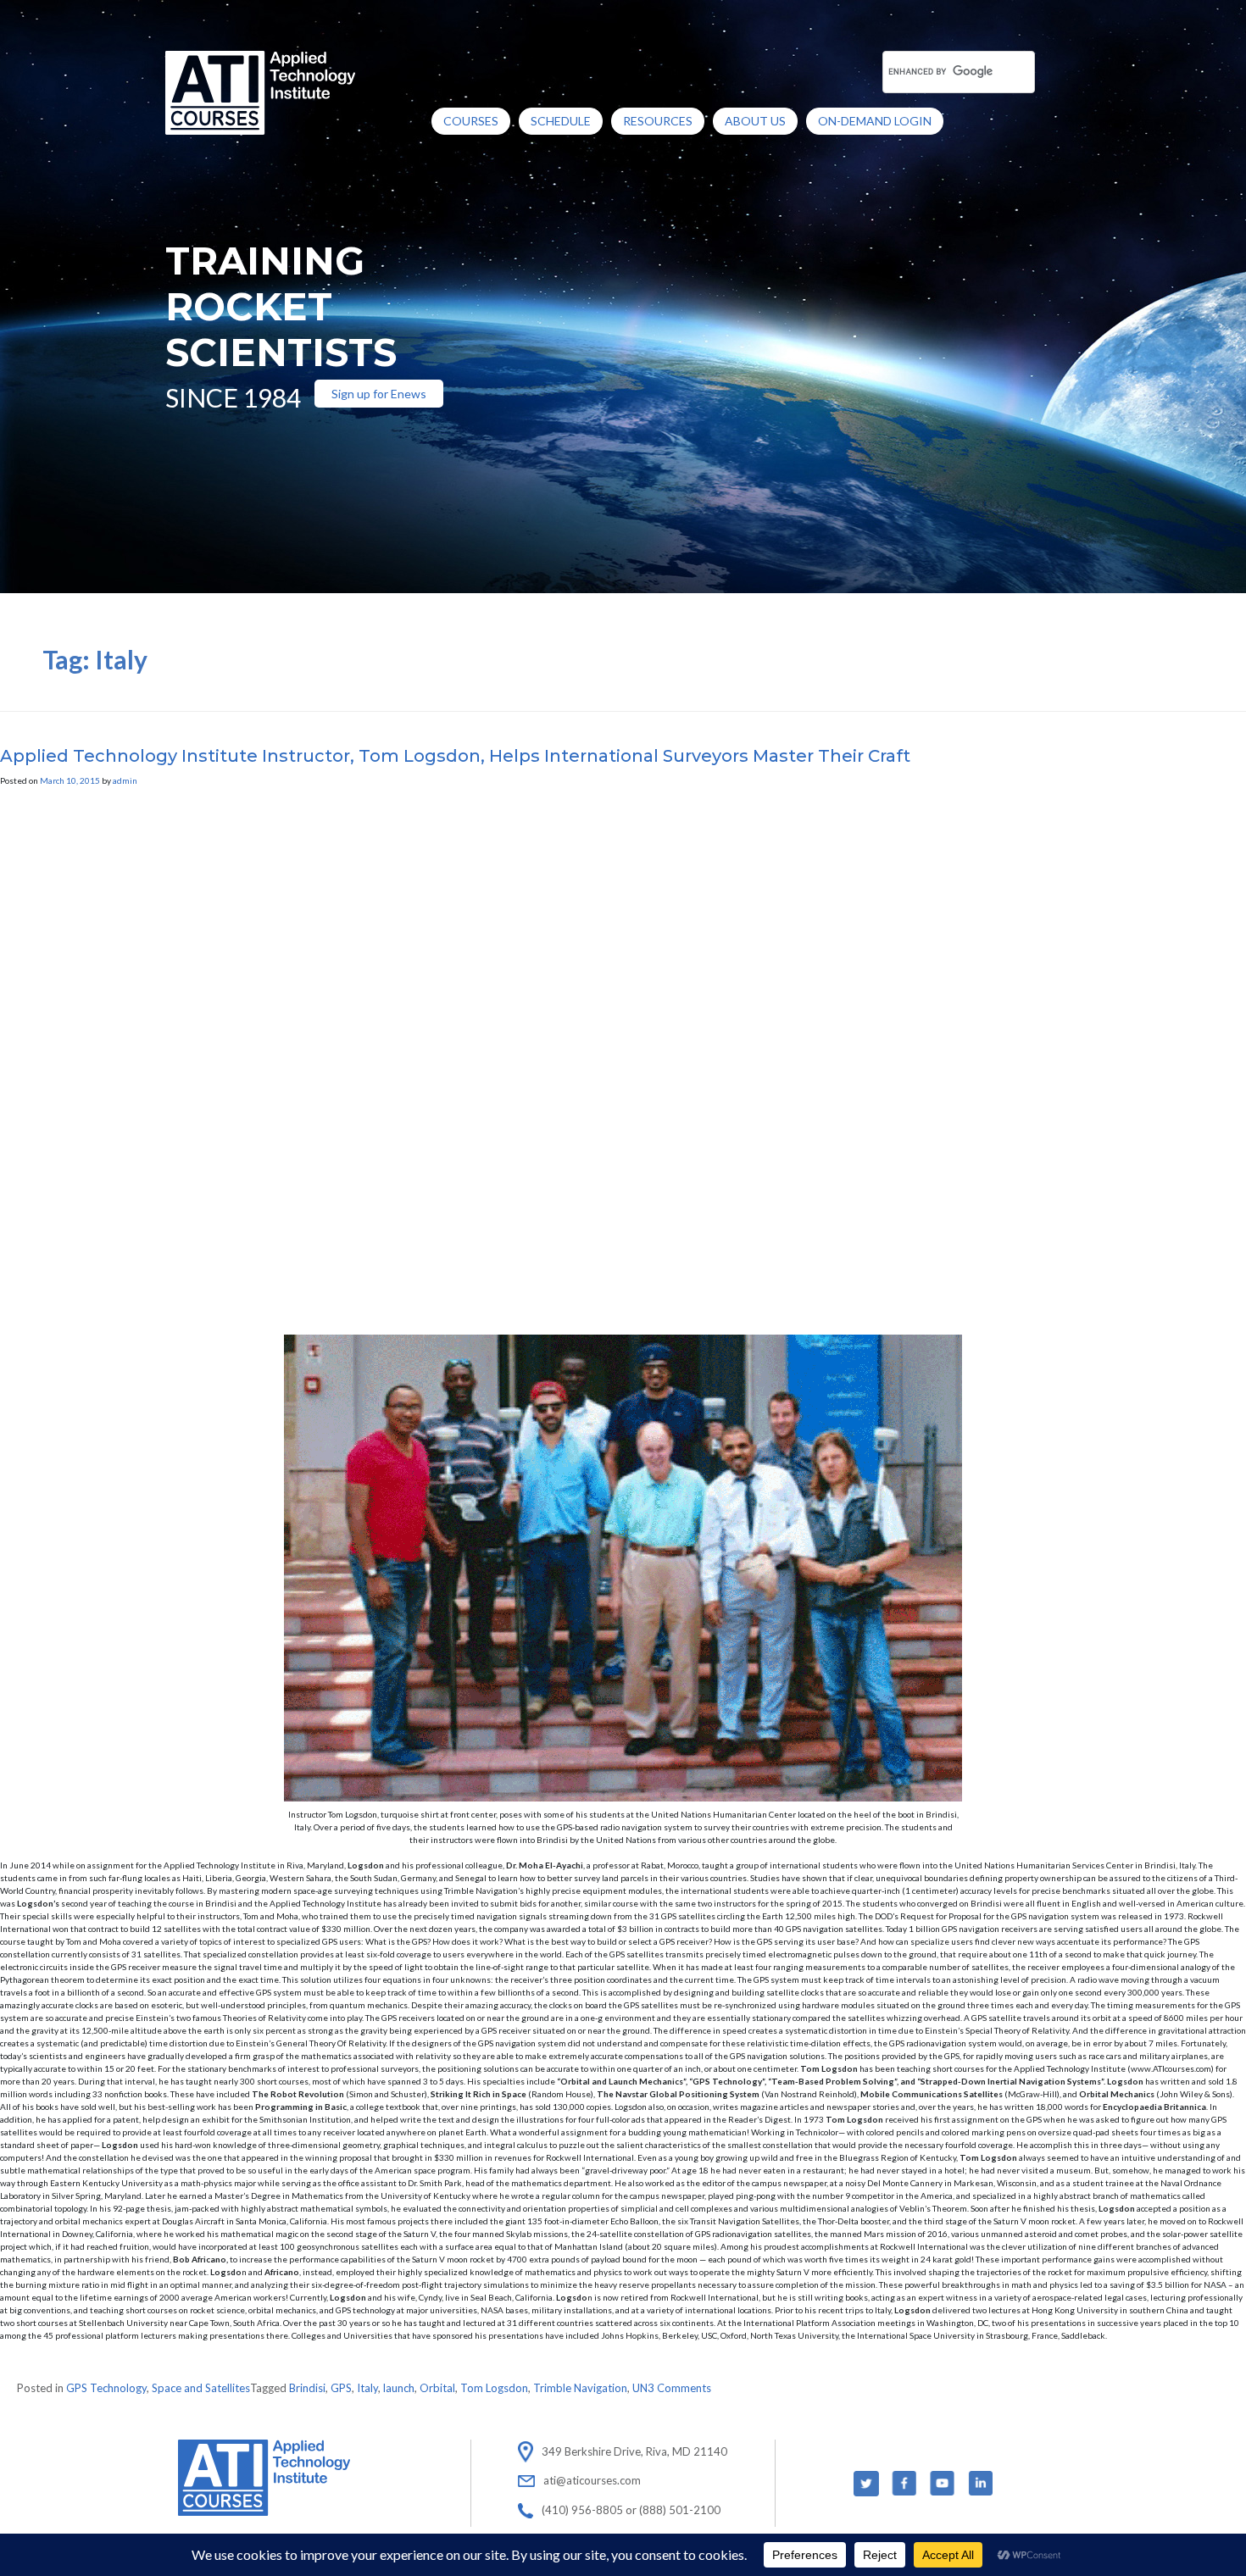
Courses (471, 121)
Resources (658, 121)
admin (125, 780)
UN (640, 2388)
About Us (755, 121)
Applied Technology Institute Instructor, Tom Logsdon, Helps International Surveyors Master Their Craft (455, 756)
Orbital (437, 2388)
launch (399, 2388)
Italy (367, 2388)
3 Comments (679, 2388)
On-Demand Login (875, 121)
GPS (341, 2388)
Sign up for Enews (379, 394)
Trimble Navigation (580, 2388)
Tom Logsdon (494, 2388)
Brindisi (307, 2388)
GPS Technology (106, 2388)
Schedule (561, 121)
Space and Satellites (201, 2388)
